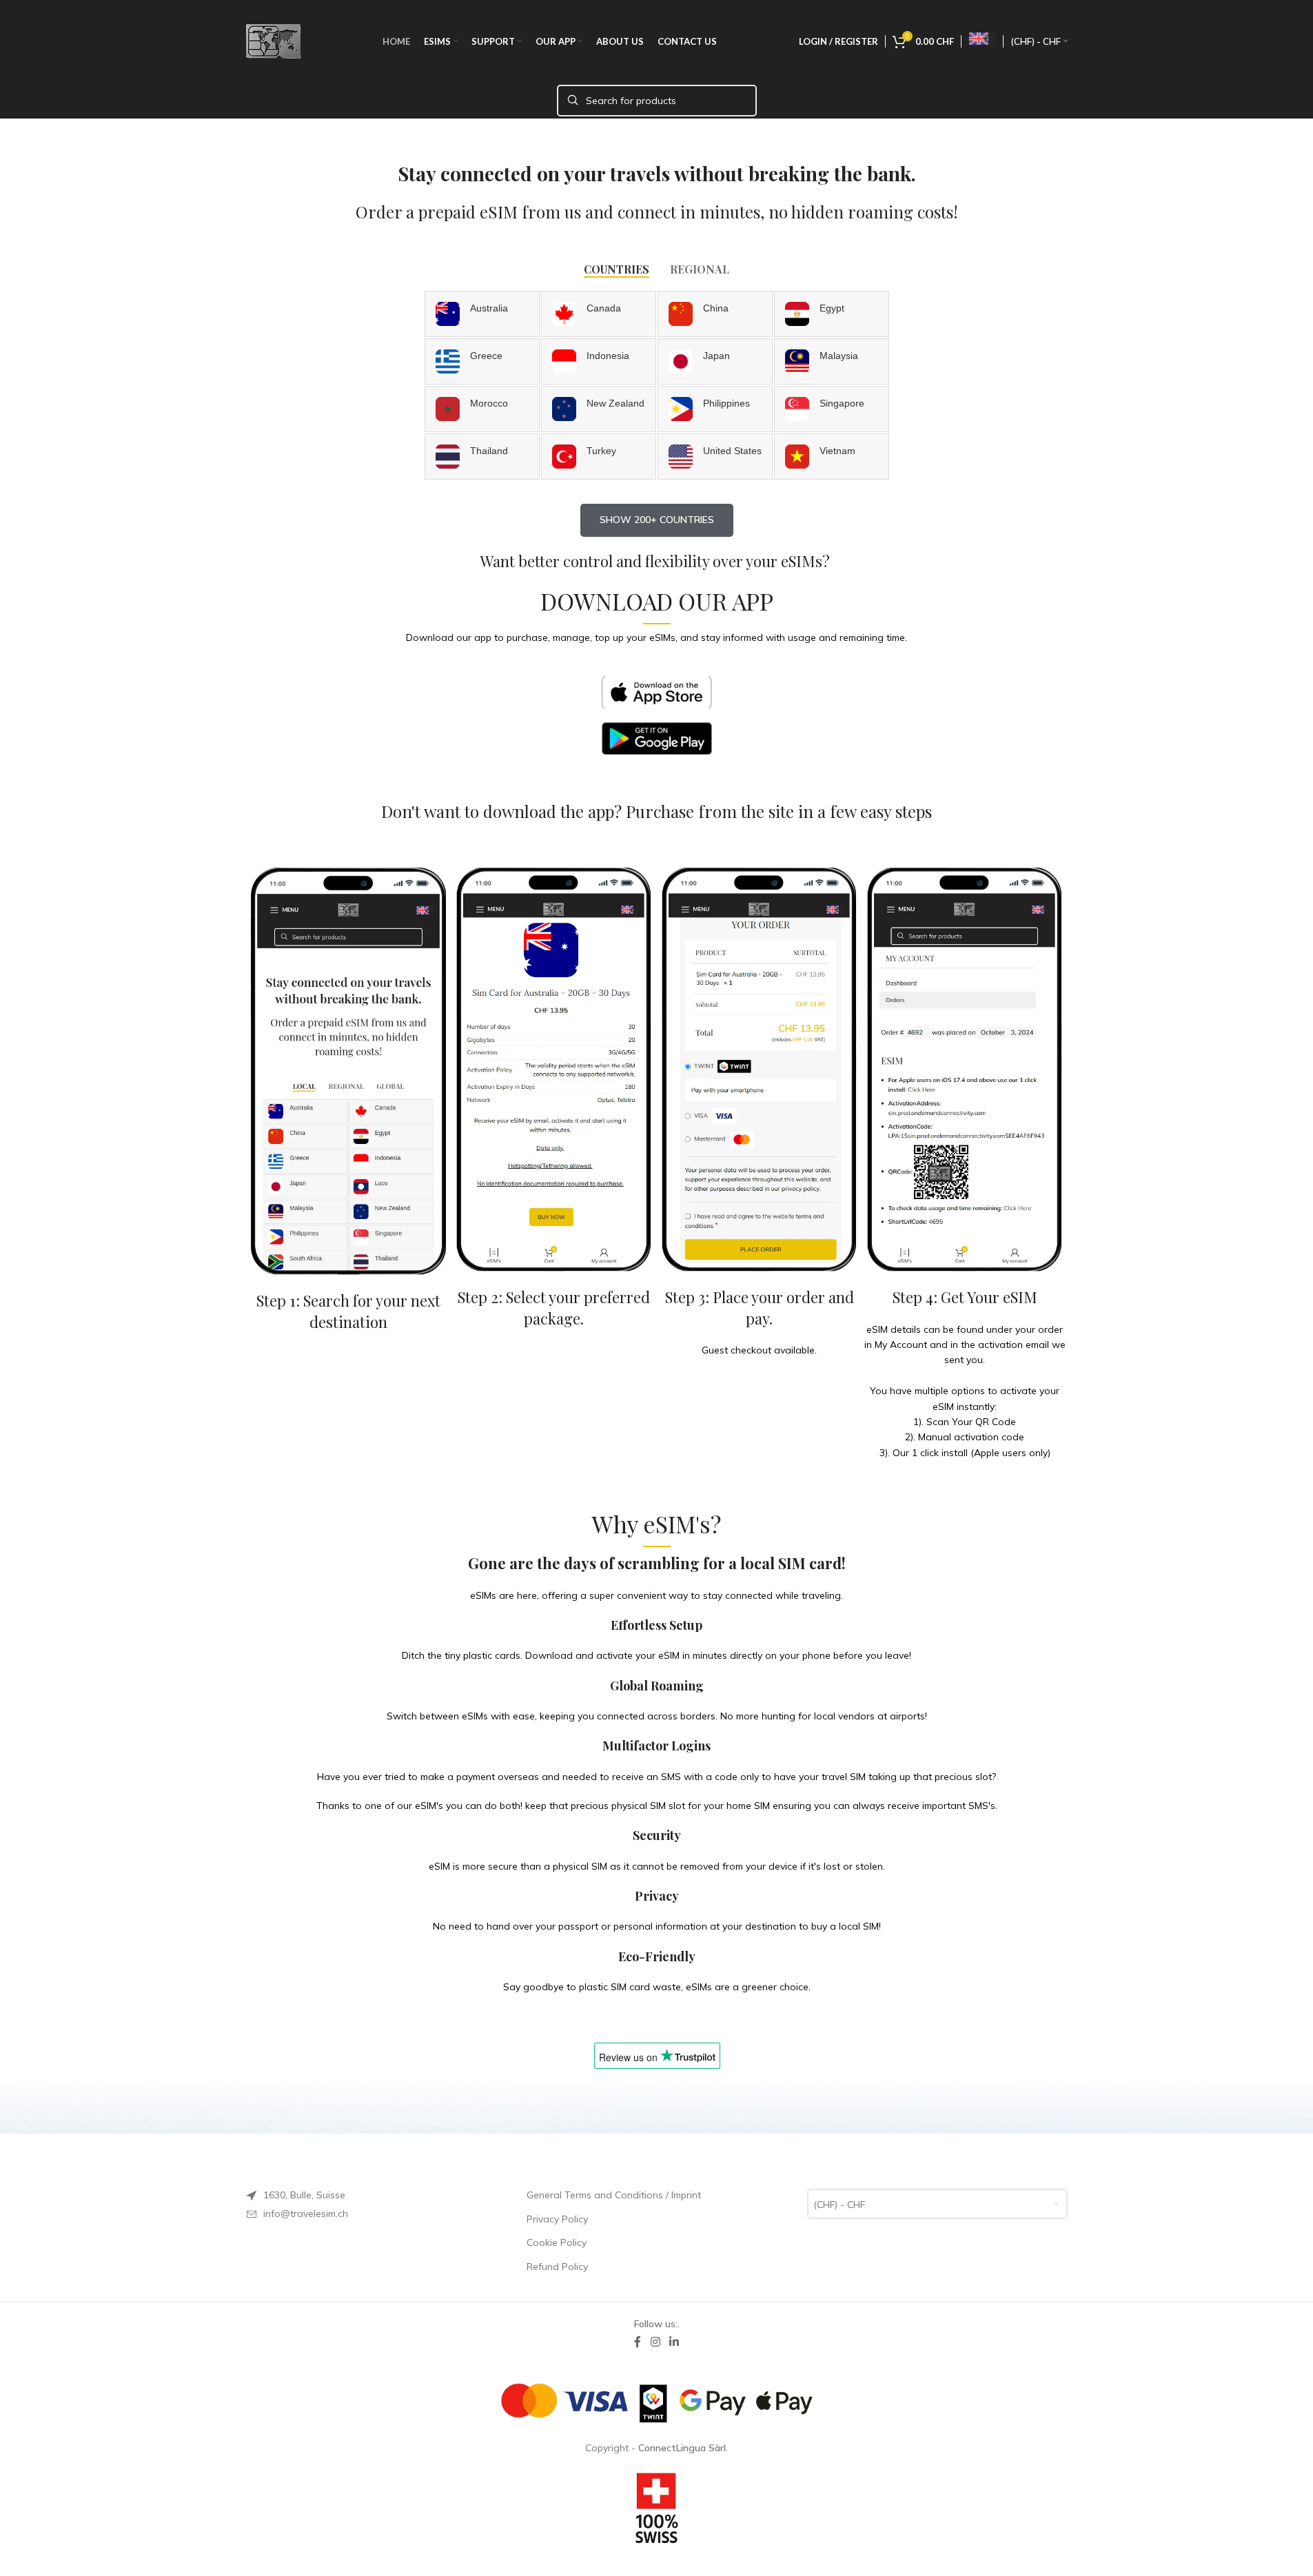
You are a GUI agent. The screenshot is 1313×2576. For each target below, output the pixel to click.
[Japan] (715, 361)
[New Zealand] (599, 409)
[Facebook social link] (638, 2342)
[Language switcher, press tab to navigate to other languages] (982, 39)
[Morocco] (482, 409)
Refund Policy (557, 2267)
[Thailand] (482, 457)
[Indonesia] (599, 361)
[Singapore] (832, 409)
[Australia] (482, 314)
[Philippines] (715, 409)
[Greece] (482, 361)
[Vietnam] (832, 457)
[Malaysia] (832, 361)
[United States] (715, 457)
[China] (715, 314)
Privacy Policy (557, 2219)
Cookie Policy (557, 2242)
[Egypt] (832, 314)
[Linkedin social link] (674, 2342)
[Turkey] (599, 457)
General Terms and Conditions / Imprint (614, 2195)
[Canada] (599, 314)
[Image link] (657, 691)
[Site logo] (273, 41)
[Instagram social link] (655, 2342)
